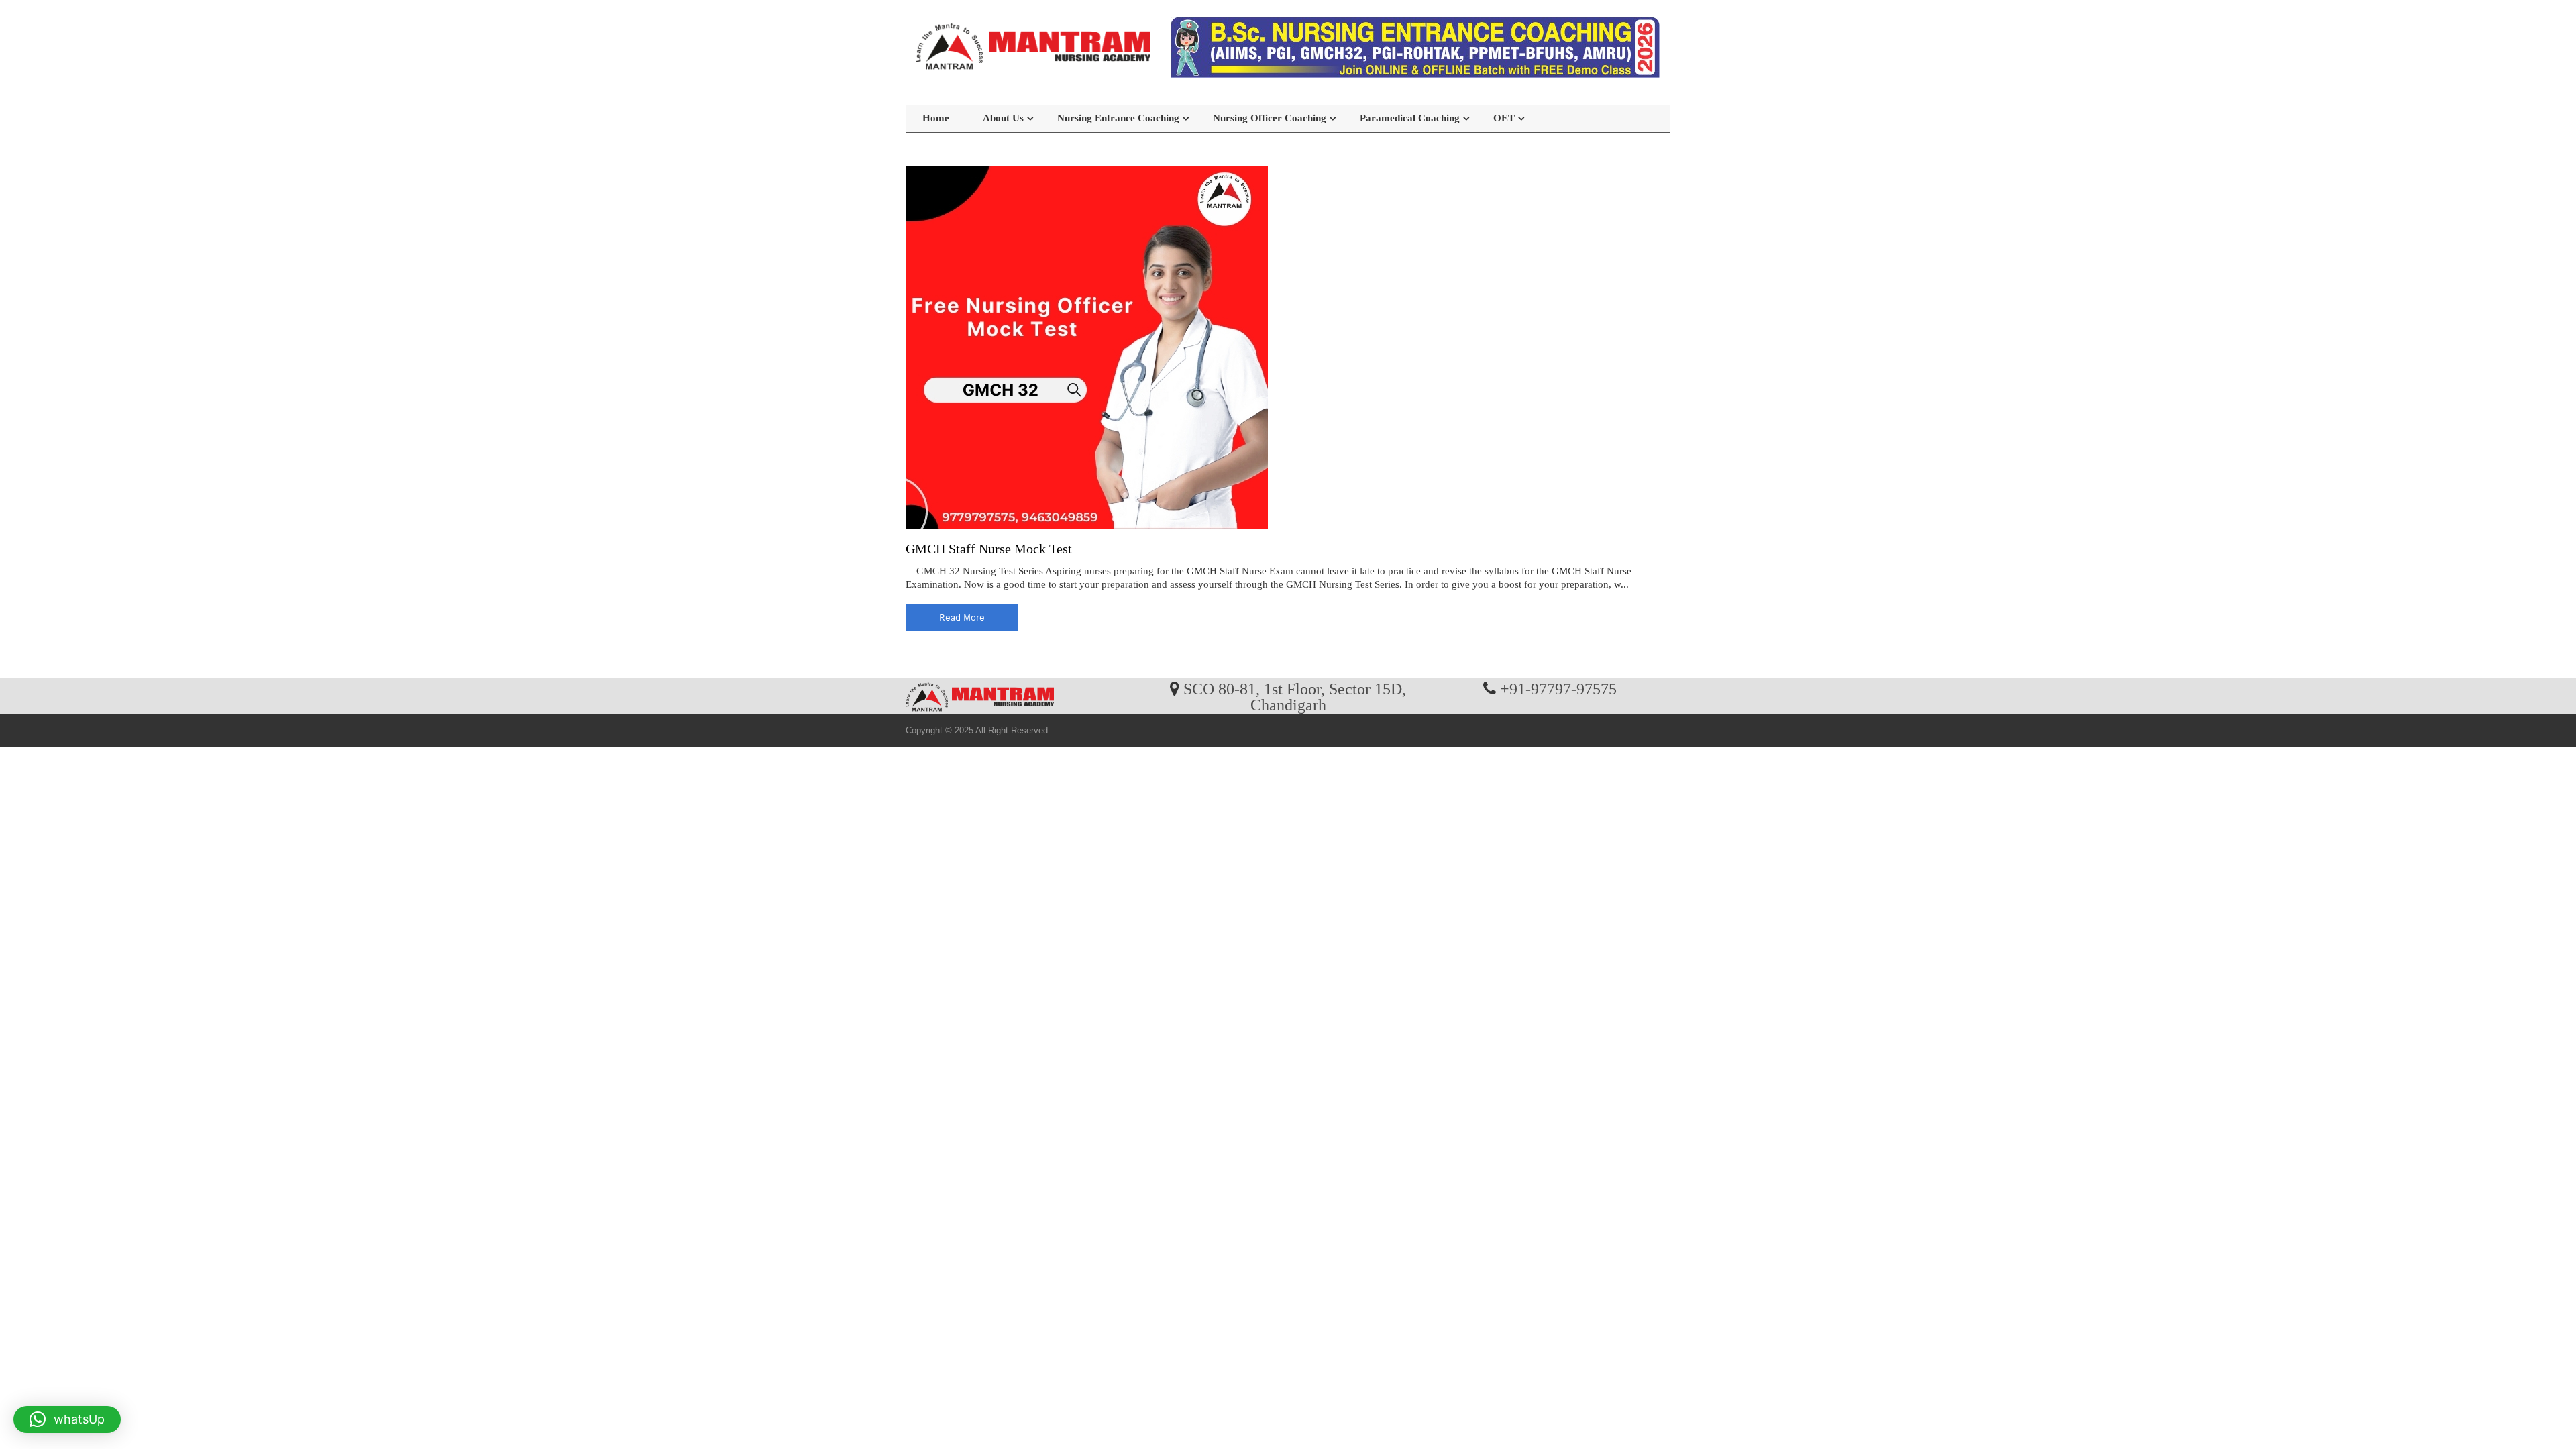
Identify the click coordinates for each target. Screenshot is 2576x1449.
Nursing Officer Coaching (1270, 118)
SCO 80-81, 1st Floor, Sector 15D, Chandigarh (1295, 696)
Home (936, 118)
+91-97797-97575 (1558, 688)
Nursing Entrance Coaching (1118, 118)
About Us (1003, 118)
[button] (67, 1419)
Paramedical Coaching (1410, 118)
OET (1504, 118)
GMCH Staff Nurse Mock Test (989, 549)
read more (962, 618)
